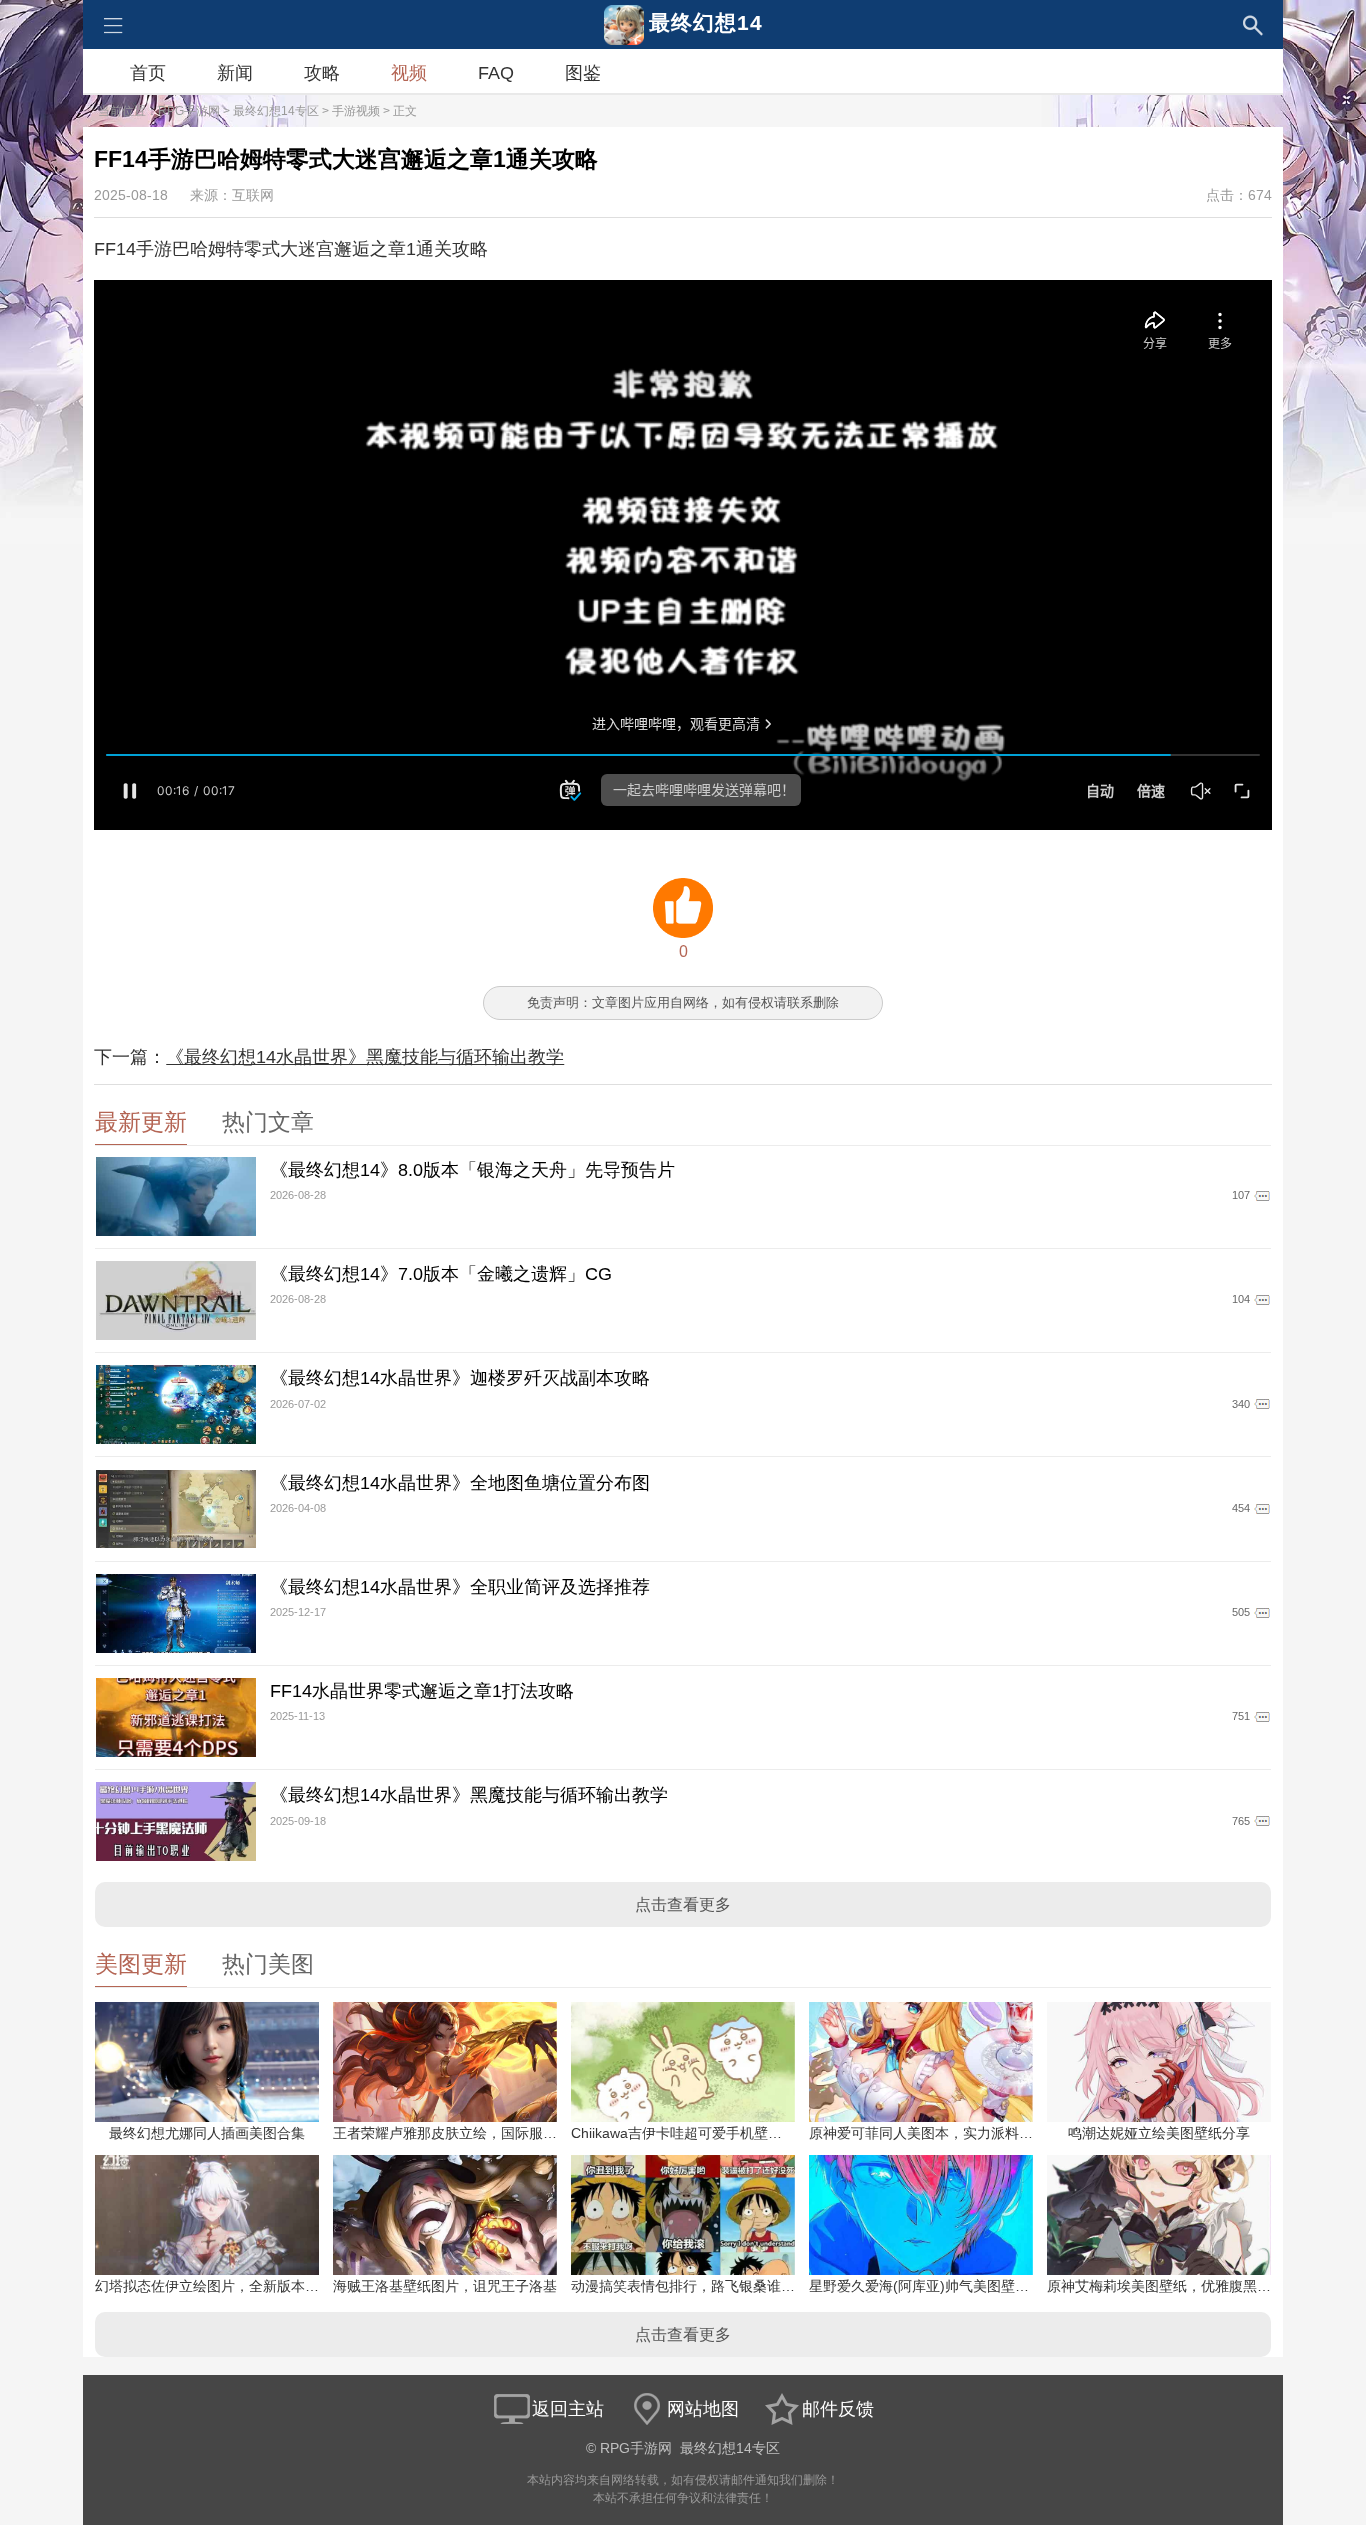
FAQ (496, 73)
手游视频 (356, 111)
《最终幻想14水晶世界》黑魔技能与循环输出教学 (365, 1057)
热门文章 (268, 1122)
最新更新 (141, 1122)
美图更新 (141, 1964)
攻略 (322, 73)
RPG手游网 (189, 111)
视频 (409, 73)
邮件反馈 (838, 2409)
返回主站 (568, 2409)
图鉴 (583, 73)
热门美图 (268, 1964)
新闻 (235, 73)
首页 (148, 73)
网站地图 (703, 2409)
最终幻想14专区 (276, 111)
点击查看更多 (683, 1904)
